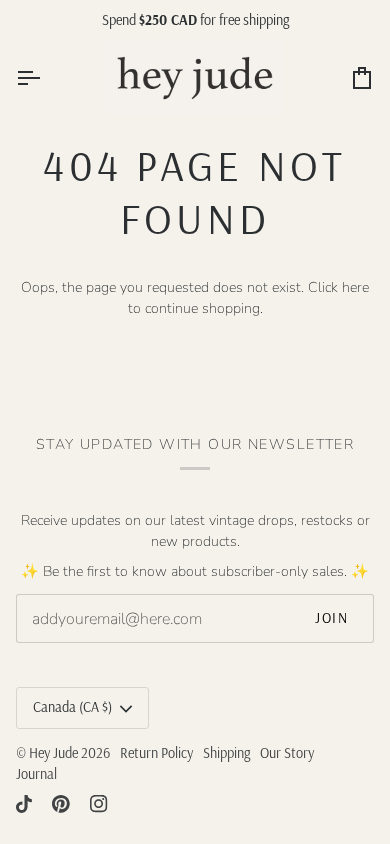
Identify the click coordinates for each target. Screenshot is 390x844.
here (355, 287)
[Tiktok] (24, 804)
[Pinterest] (61, 804)
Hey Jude (53, 753)
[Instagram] (99, 804)
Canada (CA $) (72, 707)
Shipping (226, 753)
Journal (36, 774)
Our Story (287, 753)
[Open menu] (46, 77)
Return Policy (156, 753)
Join (331, 618)
